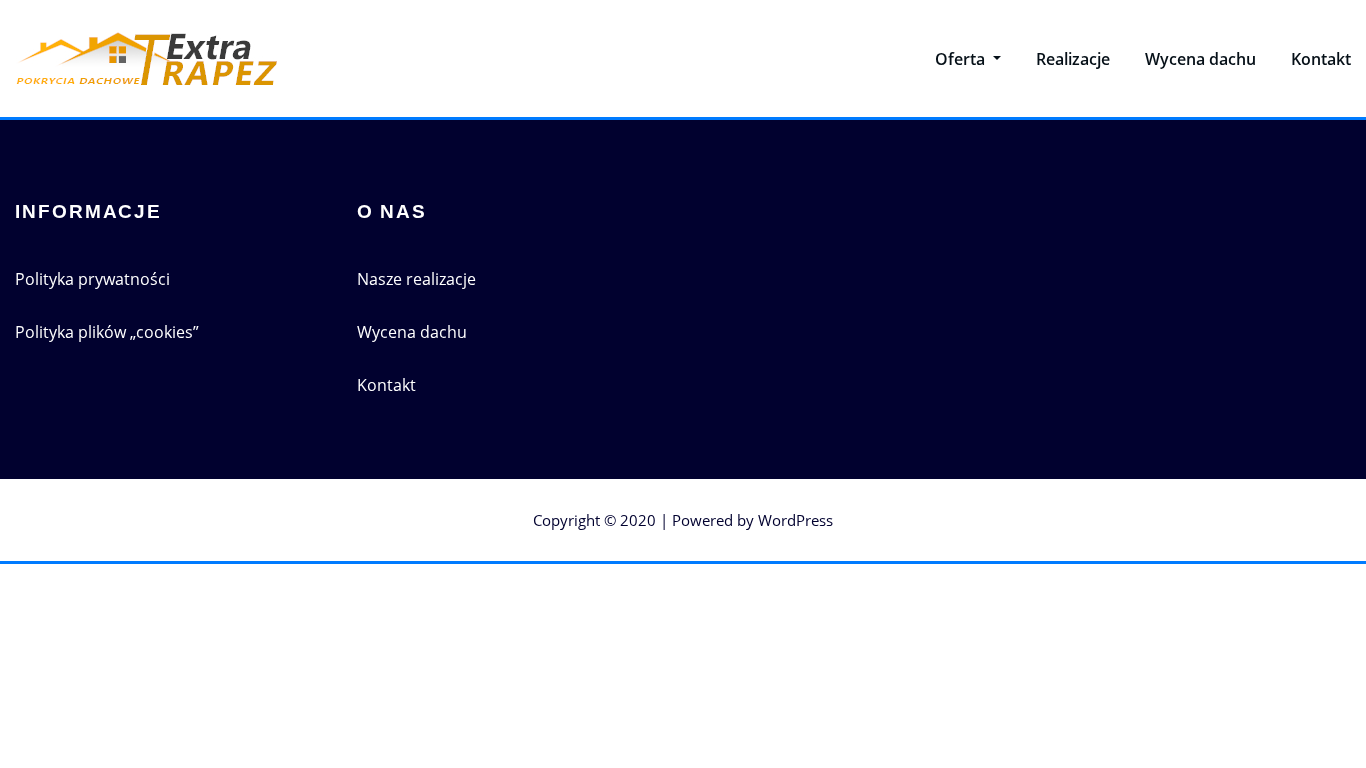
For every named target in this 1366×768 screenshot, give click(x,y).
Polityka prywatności (92, 279)
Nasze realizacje (416, 279)
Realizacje (1073, 59)
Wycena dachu (1200, 59)
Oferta (962, 59)
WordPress (795, 520)
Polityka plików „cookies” (107, 332)
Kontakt (1321, 59)
